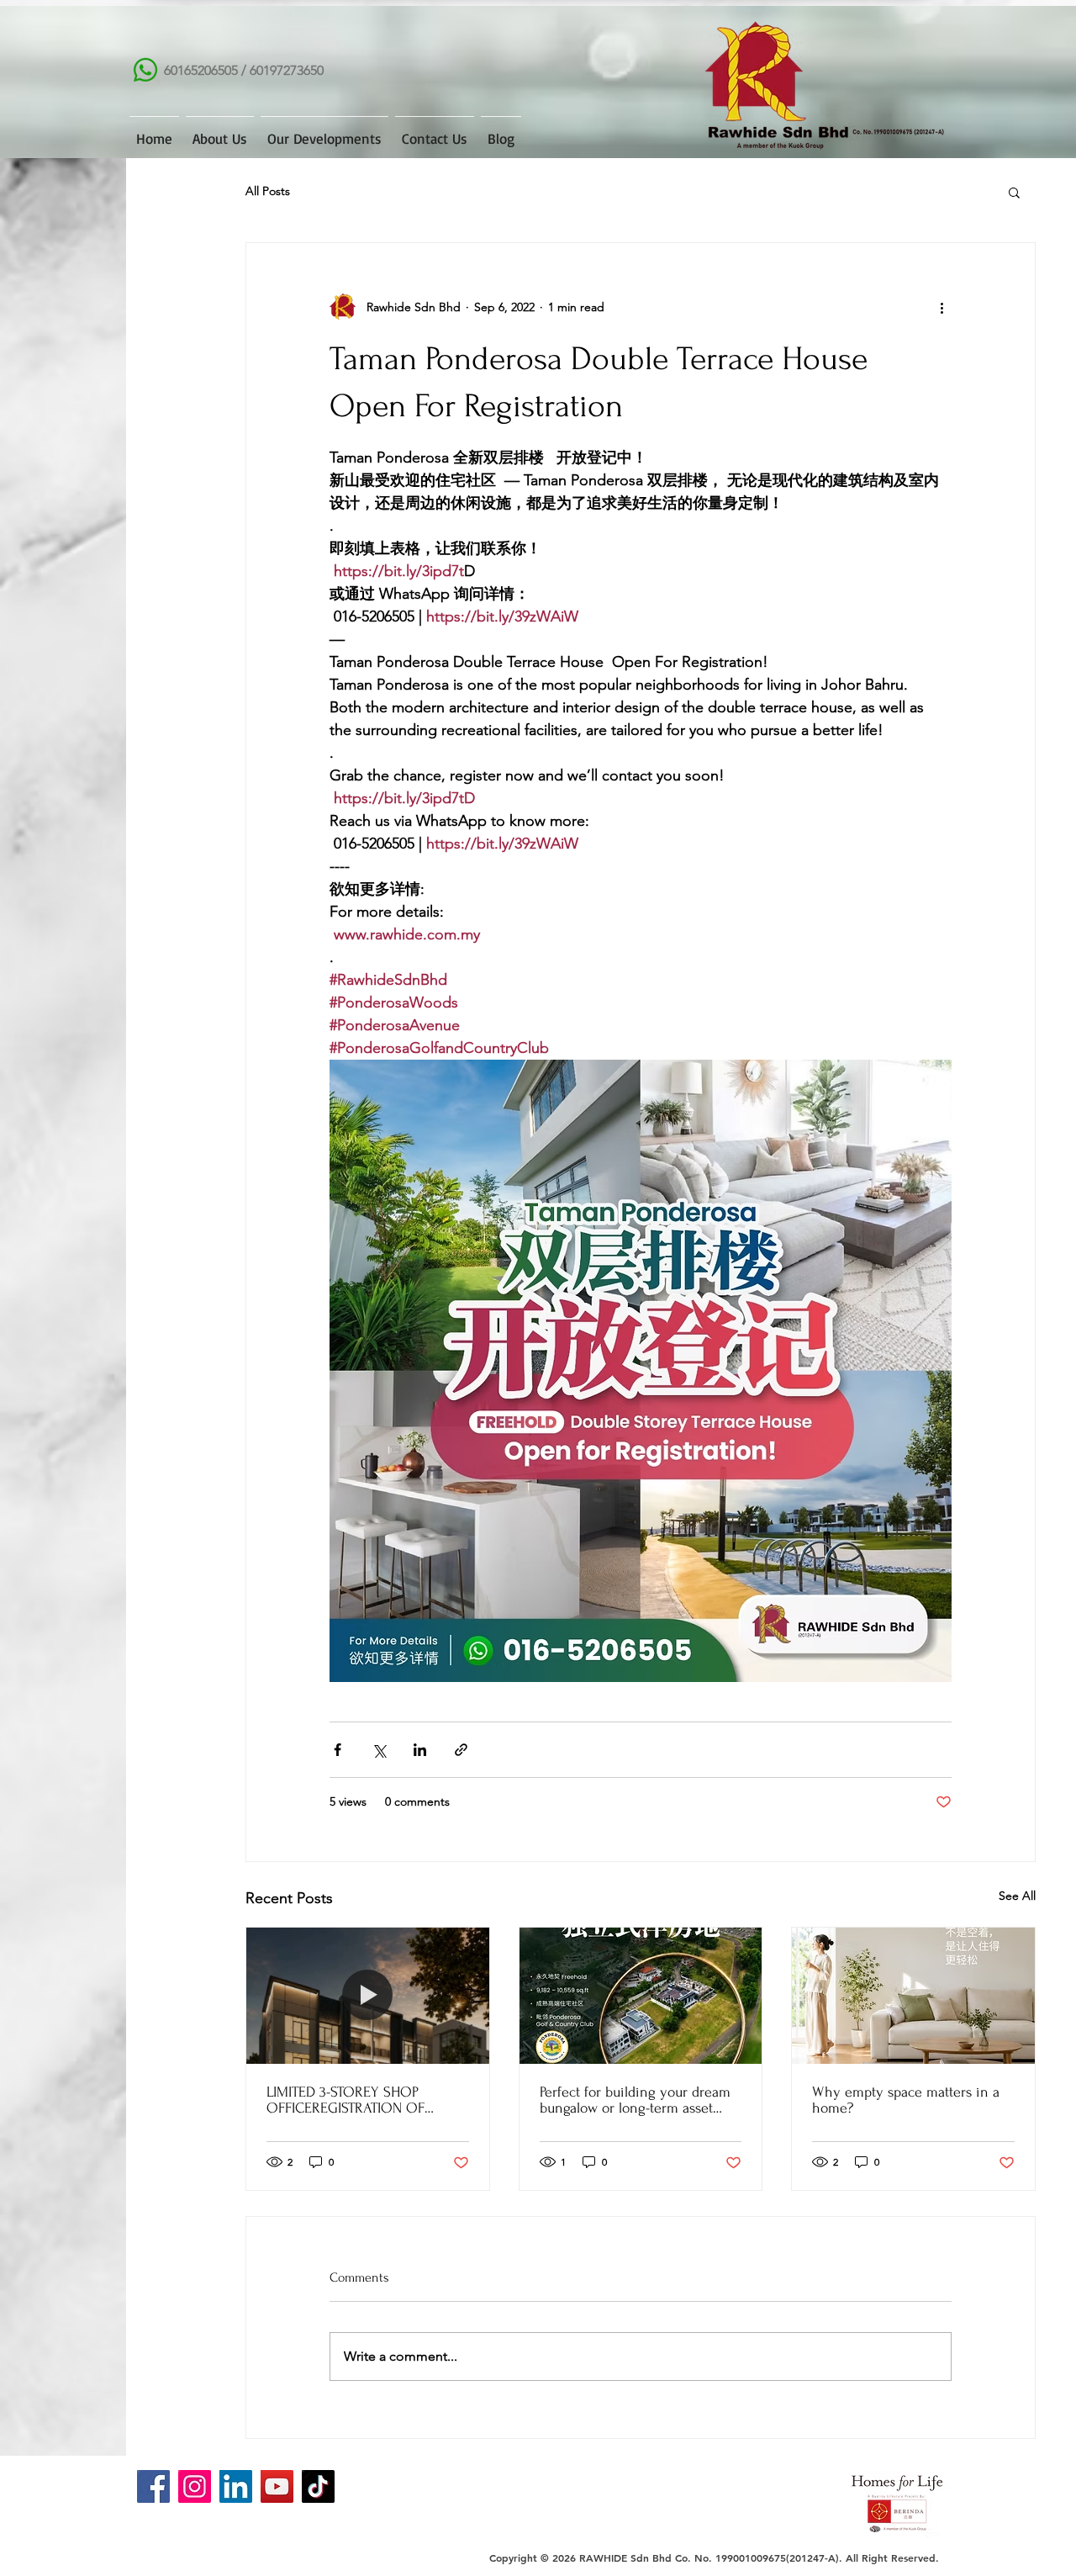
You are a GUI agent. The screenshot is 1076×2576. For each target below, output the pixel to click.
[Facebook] (153, 2486)
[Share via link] (461, 1750)
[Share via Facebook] (338, 1750)
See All (1017, 1896)
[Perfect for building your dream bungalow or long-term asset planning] (641, 1996)
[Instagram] (195, 2486)
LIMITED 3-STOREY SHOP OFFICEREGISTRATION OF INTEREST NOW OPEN (345, 2100)
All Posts (268, 191)
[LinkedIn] (236, 2486)
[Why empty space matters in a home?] (913, 1996)
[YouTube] (277, 2486)
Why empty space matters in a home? (906, 2100)
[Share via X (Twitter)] (379, 1750)
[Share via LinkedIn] (420, 1750)
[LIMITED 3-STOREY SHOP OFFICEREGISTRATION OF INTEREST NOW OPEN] (368, 1996)
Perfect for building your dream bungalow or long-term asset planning (635, 2100)
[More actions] (941, 307)
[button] (1014, 192)
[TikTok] (318, 2486)
